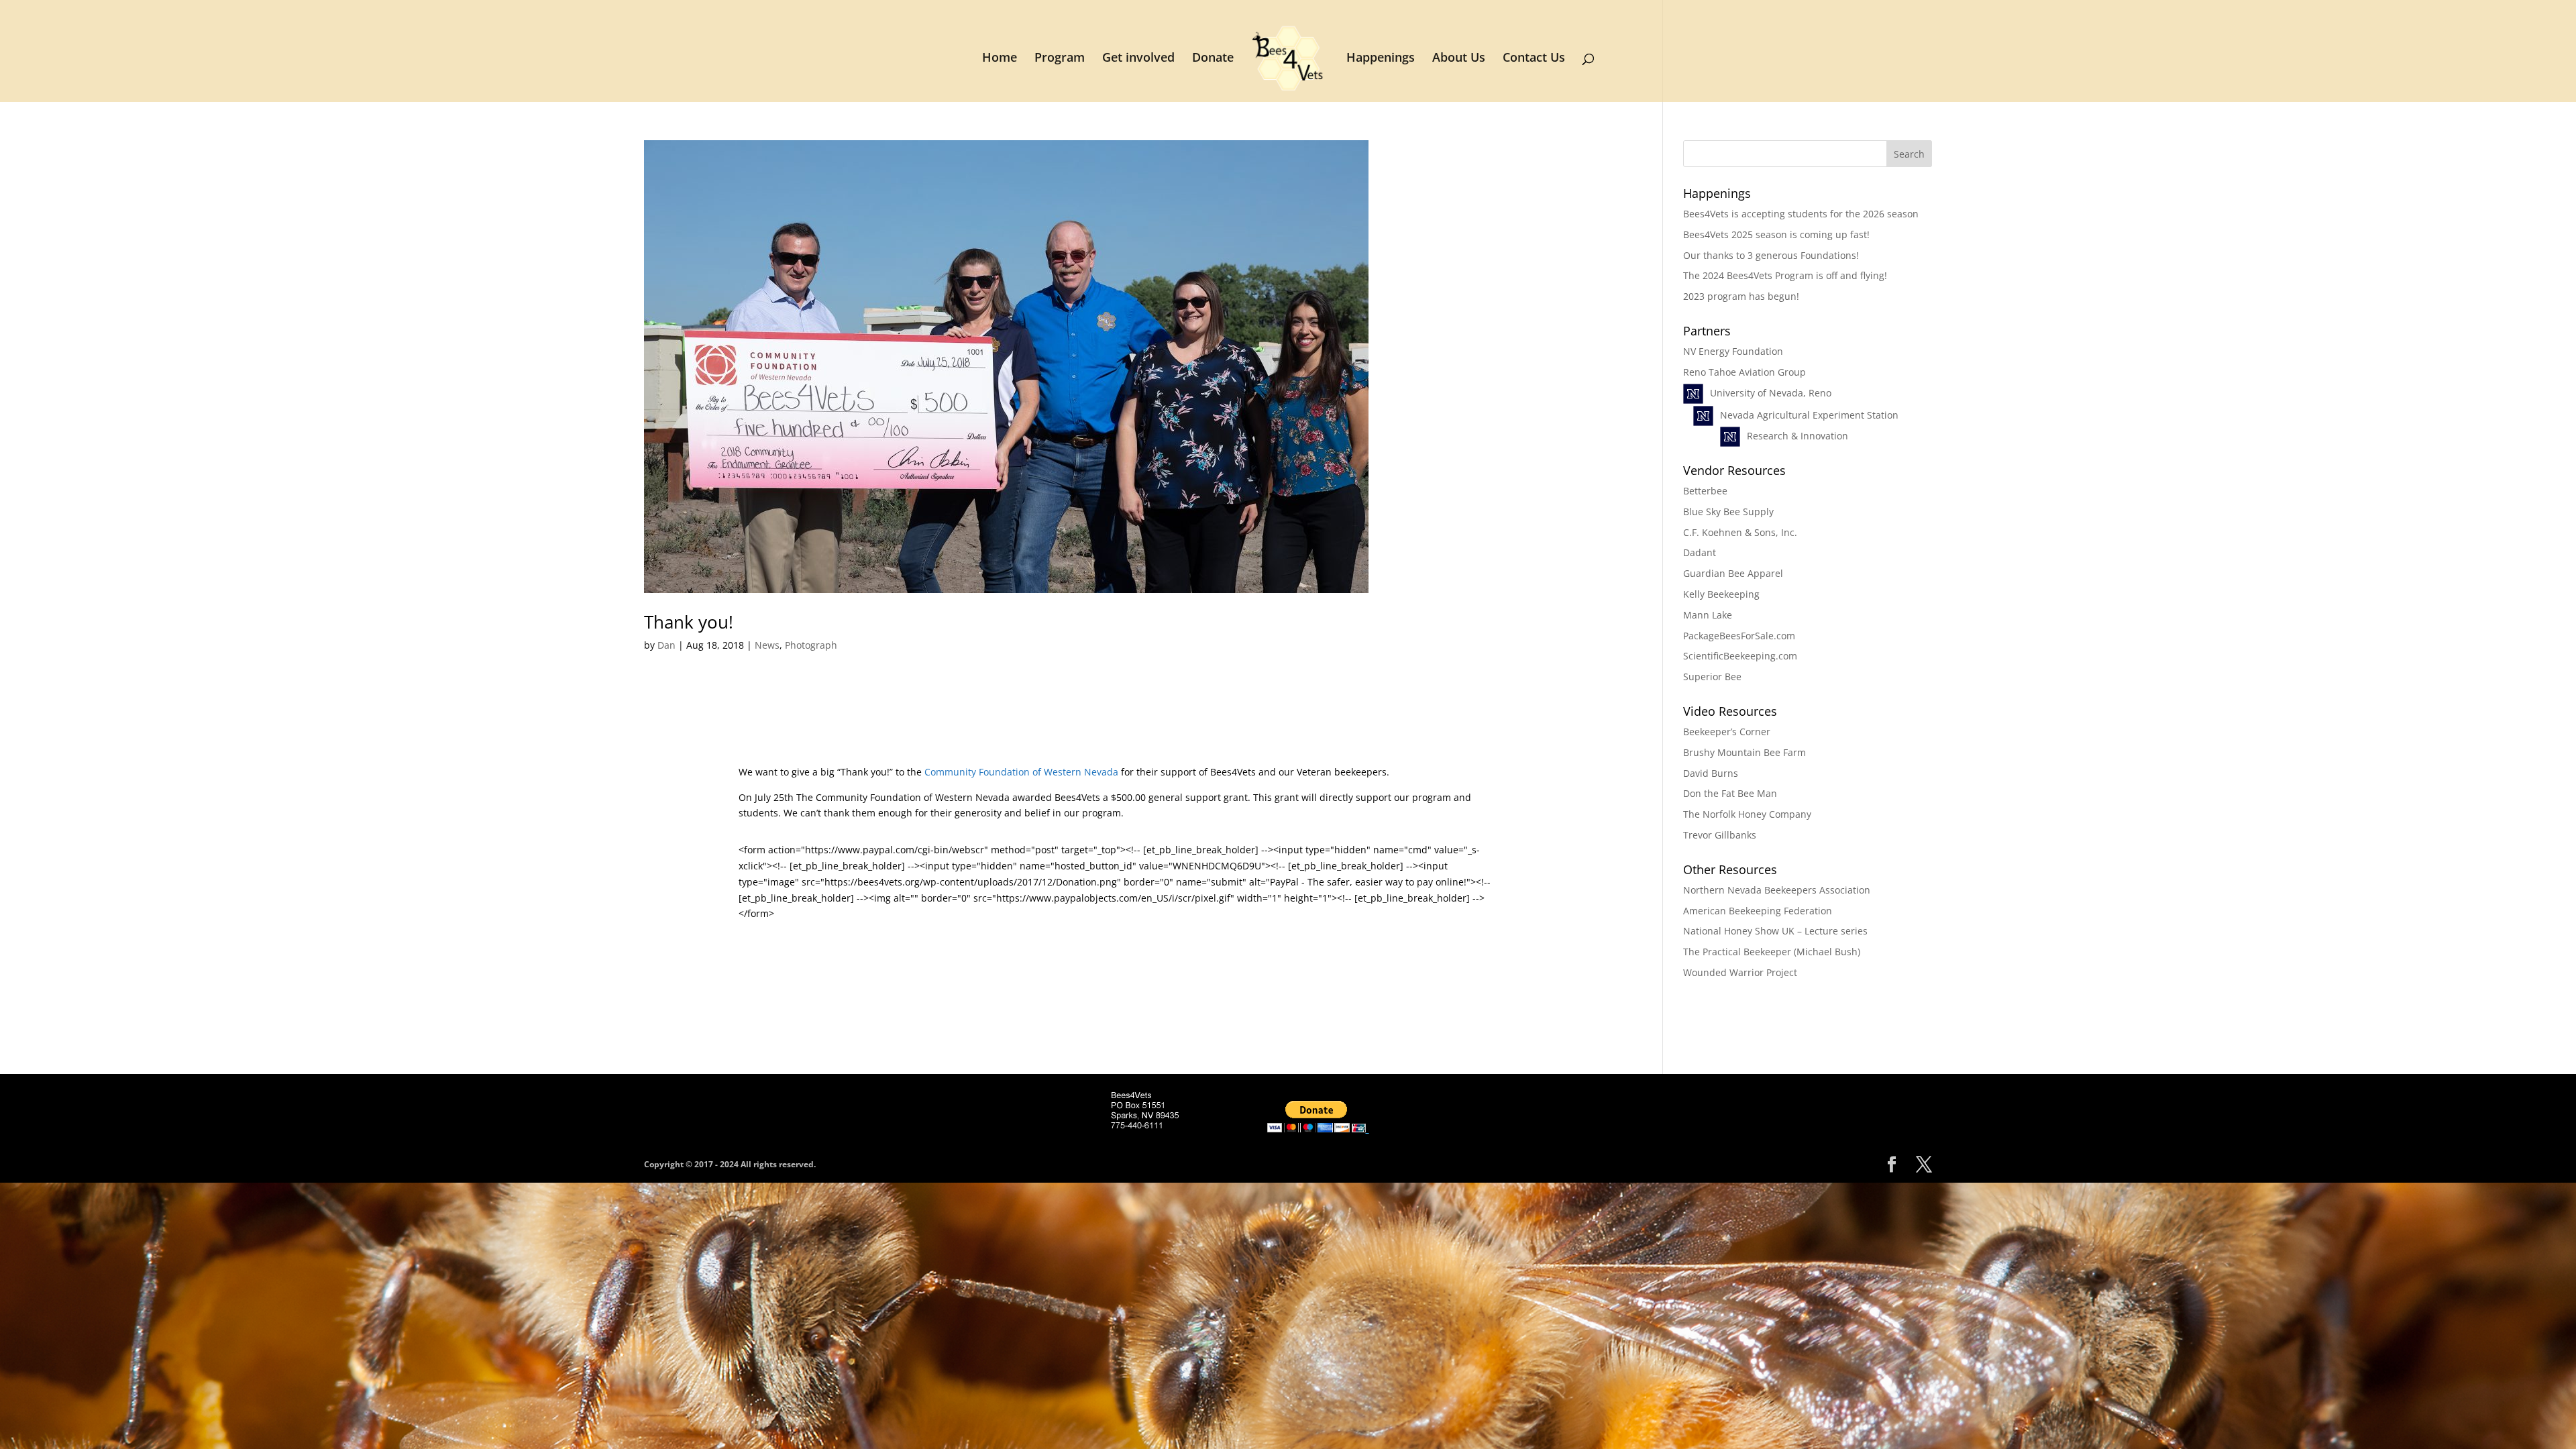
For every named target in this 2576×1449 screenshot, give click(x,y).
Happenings (1381, 59)
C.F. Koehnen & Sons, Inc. (1740, 532)
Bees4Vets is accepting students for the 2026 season (1801, 214)
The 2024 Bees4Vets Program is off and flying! (1785, 275)
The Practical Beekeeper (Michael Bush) (1772, 952)
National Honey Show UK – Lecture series (1775, 931)
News (767, 645)
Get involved (1138, 59)
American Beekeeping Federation (1758, 911)
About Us (1459, 59)
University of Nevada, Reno (1771, 393)
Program (1060, 59)
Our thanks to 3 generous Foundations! (1771, 255)
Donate (1213, 59)
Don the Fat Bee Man (1730, 793)
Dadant (1700, 552)
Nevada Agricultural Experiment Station (1809, 415)
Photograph (811, 645)
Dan (666, 645)
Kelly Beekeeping (1721, 594)
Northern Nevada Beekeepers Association (1777, 890)
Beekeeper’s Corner (1727, 732)
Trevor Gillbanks (1720, 835)
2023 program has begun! (1741, 296)
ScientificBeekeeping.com (1740, 656)
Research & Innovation (1797, 436)
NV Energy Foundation (1733, 351)
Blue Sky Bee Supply (1728, 512)
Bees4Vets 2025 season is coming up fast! (1776, 234)
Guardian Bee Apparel (1733, 573)
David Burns (1711, 773)
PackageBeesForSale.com (1739, 636)
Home (1000, 59)
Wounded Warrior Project (1740, 972)
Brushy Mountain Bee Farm (1745, 752)
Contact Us (1534, 59)
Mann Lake (1708, 615)
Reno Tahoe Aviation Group (1745, 372)
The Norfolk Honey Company (1747, 814)
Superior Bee (1712, 677)
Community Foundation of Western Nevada (1021, 772)
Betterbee (1705, 491)
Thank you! (689, 622)
